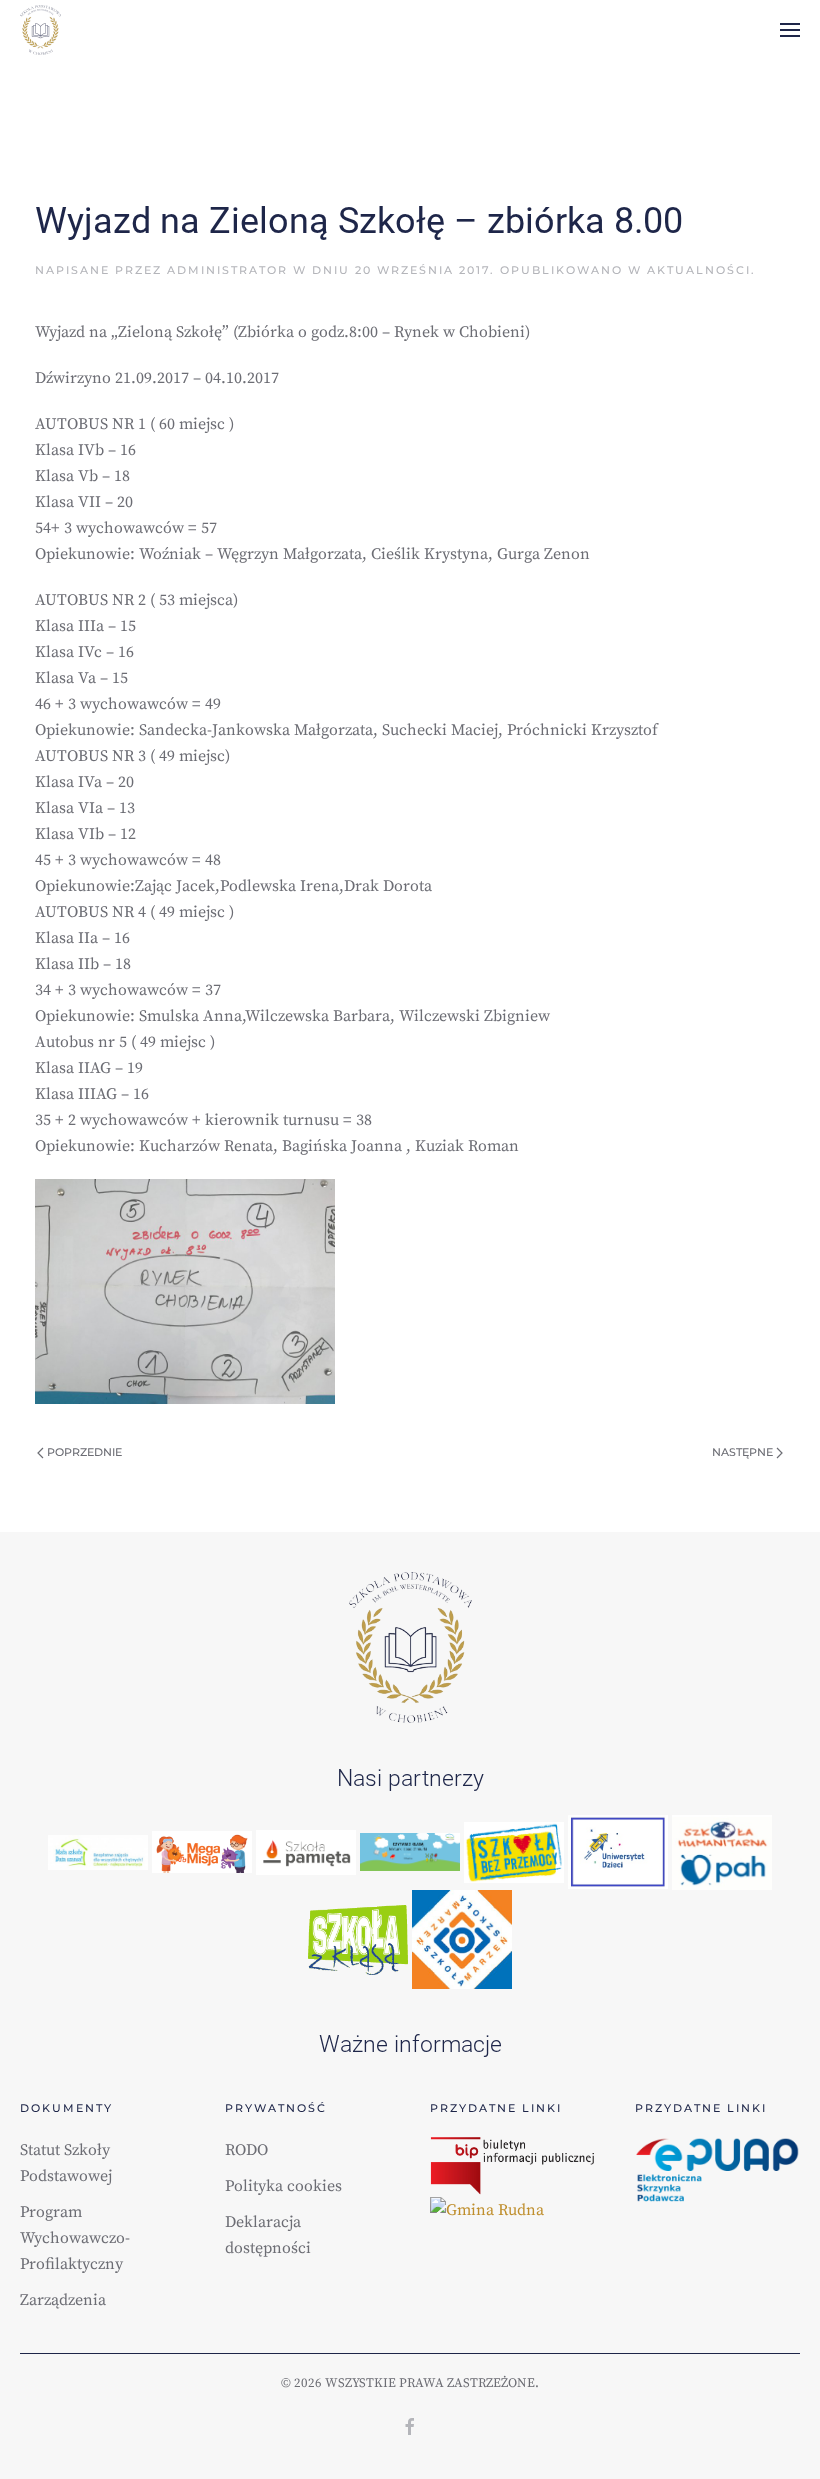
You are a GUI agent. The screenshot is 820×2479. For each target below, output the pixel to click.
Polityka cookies (283, 2186)
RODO (246, 2150)
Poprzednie (83, 1452)
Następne (744, 1452)
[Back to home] (40, 30)
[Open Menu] (790, 30)
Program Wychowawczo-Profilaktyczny (75, 2238)
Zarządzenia (63, 2300)
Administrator (227, 270)
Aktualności (699, 270)
